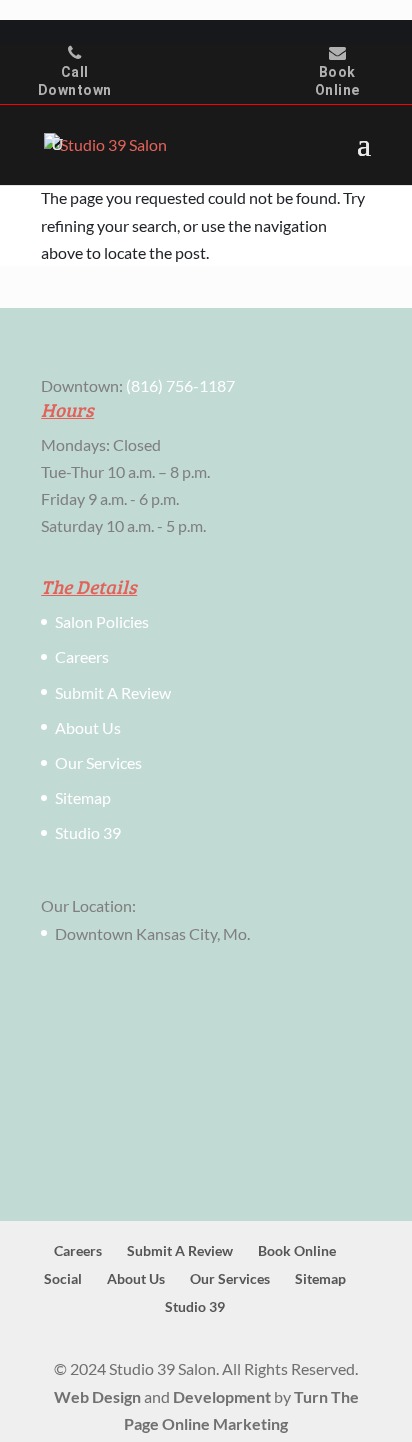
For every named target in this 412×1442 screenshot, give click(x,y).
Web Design (97, 1396)
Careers (82, 656)
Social (63, 1278)
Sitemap (83, 797)
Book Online (337, 81)
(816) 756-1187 (180, 385)
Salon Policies (102, 621)
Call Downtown (75, 81)
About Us (88, 727)
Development (222, 1396)
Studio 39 (88, 832)
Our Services (98, 762)
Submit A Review (113, 692)
